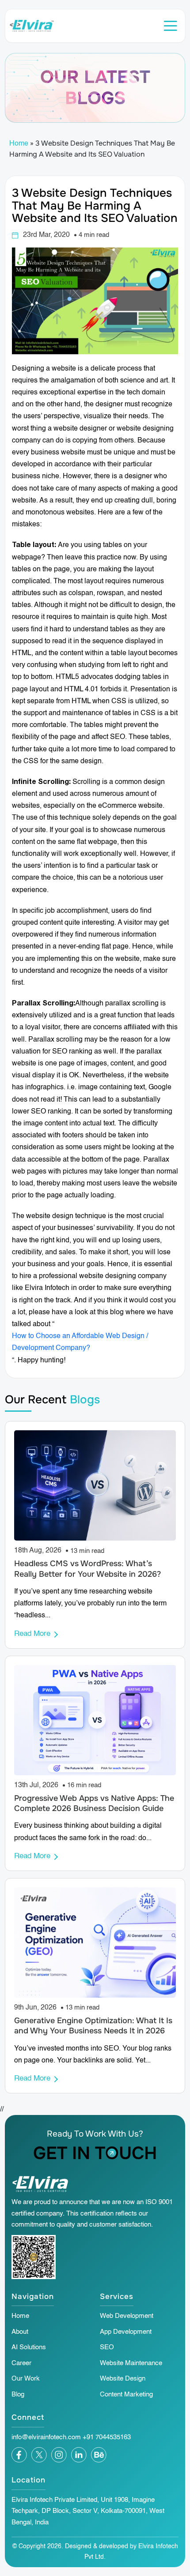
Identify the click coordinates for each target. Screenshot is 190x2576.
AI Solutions (29, 2347)
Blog (18, 2394)
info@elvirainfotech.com (46, 2437)
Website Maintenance (131, 2363)
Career (21, 2363)
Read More (32, 1634)
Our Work (26, 2379)
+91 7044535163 (107, 2437)
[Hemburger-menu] (170, 26)
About (20, 2332)
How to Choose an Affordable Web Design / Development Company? (80, 1342)
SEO (107, 2347)
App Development (126, 2332)
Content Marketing (126, 2394)
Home (19, 144)
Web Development (127, 2316)
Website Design (123, 2379)
